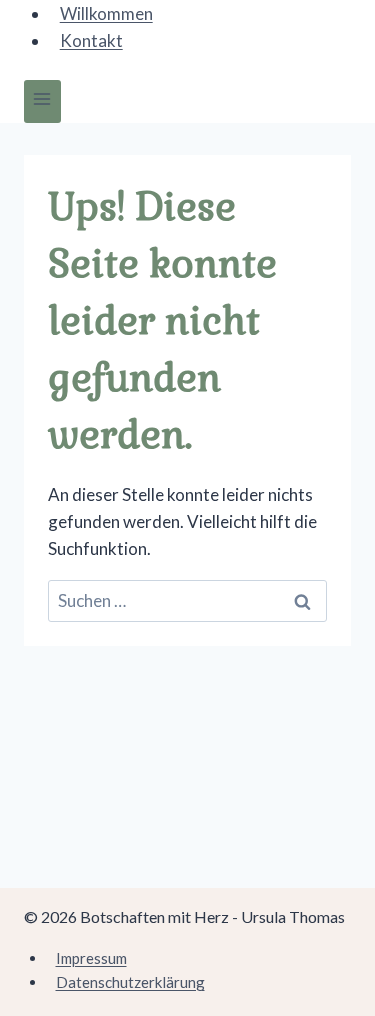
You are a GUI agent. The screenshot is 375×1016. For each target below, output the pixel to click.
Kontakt (91, 40)
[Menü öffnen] (42, 101)
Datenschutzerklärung (130, 982)
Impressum (91, 958)
